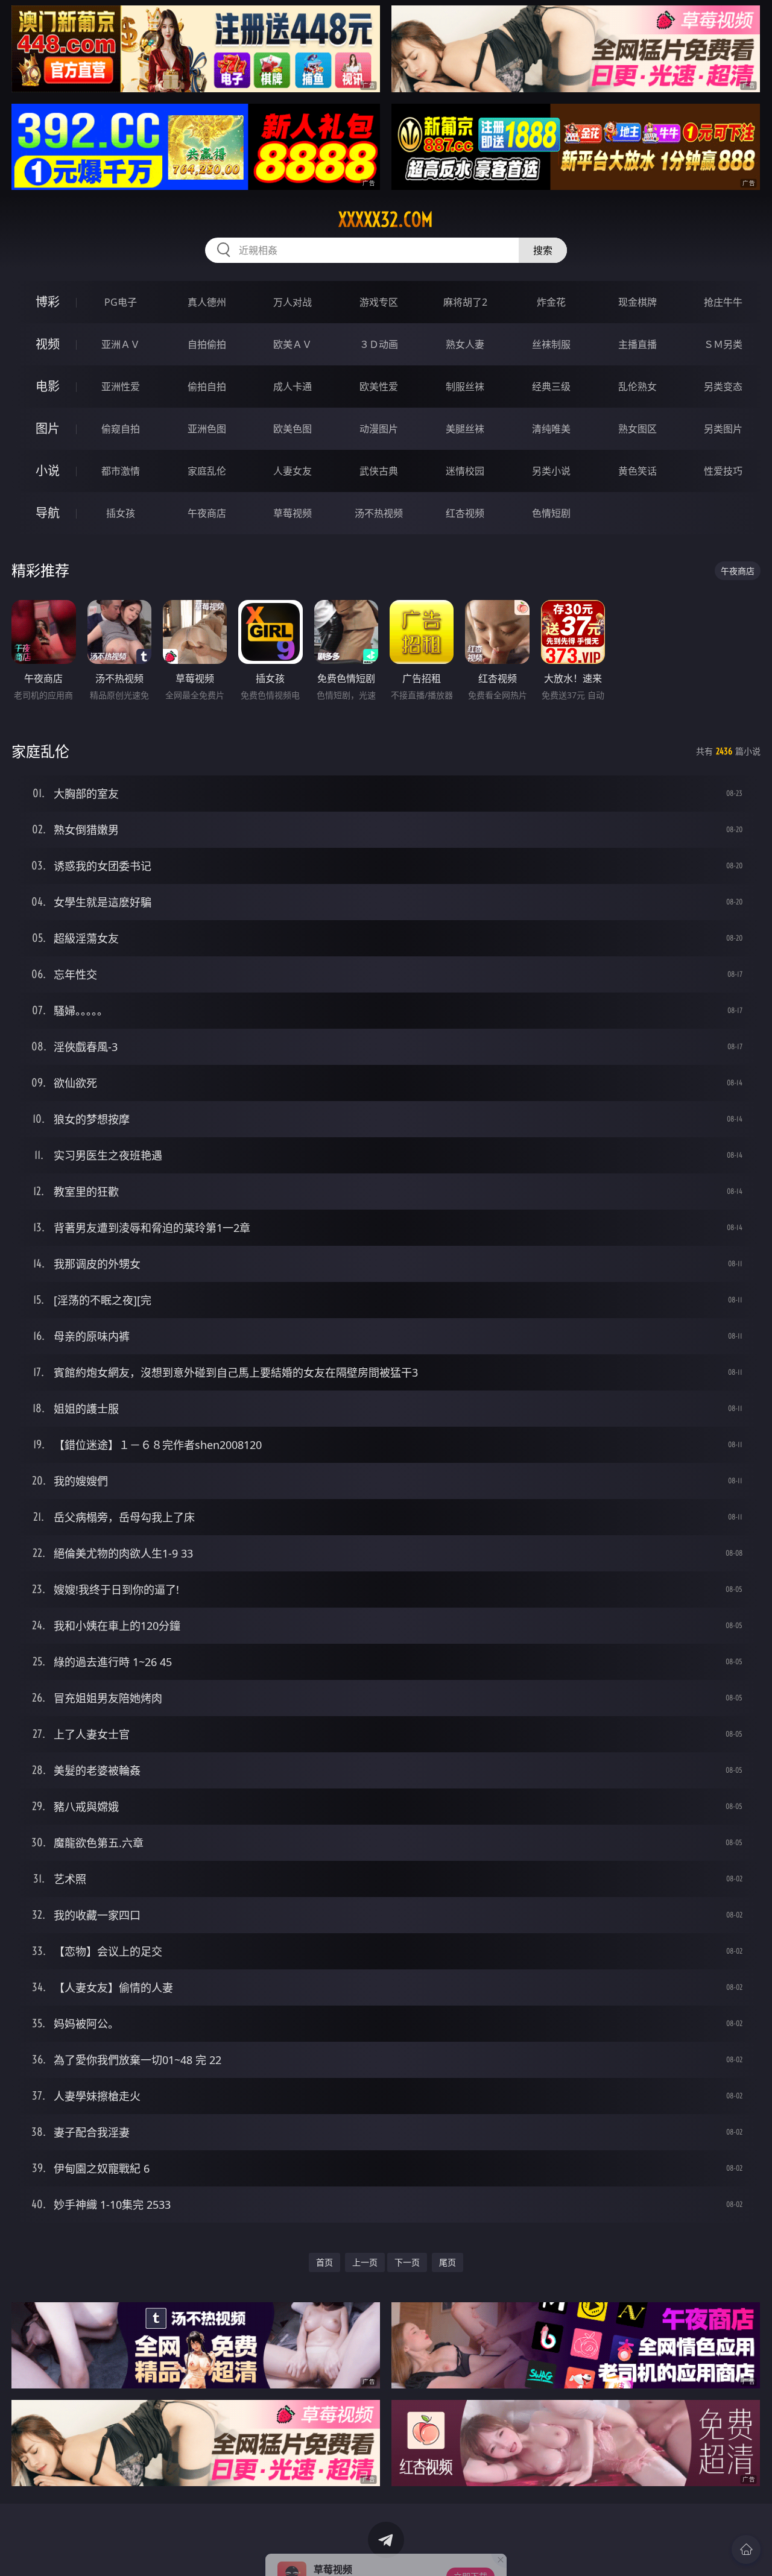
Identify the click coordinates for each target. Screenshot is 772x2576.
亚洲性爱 (121, 387)
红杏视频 (465, 513)
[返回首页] (746, 2549)
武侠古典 (379, 471)
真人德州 (207, 302)
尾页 (448, 2262)
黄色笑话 (638, 471)
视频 (48, 344)
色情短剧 (551, 513)
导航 (48, 513)
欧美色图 (293, 429)
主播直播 (638, 344)
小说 (48, 471)
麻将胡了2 (465, 302)
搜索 (543, 250)
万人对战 (293, 302)
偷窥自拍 (121, 429)
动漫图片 (379, 429)
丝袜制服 (551, 344)
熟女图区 (638, 429)
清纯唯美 (551, 429)
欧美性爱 (379, 387)
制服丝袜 (465, 387)
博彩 (48, 302)
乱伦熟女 (638, 387)
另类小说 (551, 471)
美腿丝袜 (465, 429)
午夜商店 (207, 513)
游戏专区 (379, 302)
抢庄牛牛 (723, 302)
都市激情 (121, 471)
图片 (48, 428)
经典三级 (551, 387)
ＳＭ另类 (723, 344)
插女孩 (121, 513)
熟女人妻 (465, 344)
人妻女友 (293, 471)
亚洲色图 (207, 429)
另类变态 (723, 387)
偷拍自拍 (207, 387)
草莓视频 (293, 513)
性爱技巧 (723, 471)
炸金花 (551, 302)
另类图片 (723, 429)
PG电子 (121, 302)
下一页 (407, 2262)
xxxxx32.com (386, 219)
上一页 (365, 2262)
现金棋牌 (638, 302)
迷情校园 (465, 471)
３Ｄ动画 (379, 344)
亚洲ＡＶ (121, 344)
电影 (48, 386)
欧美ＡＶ (293, 344)
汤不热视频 (379, 513)
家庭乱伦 (207, 471)
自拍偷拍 (207, 344)
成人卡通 (293, 387)
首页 (324, 2262)
